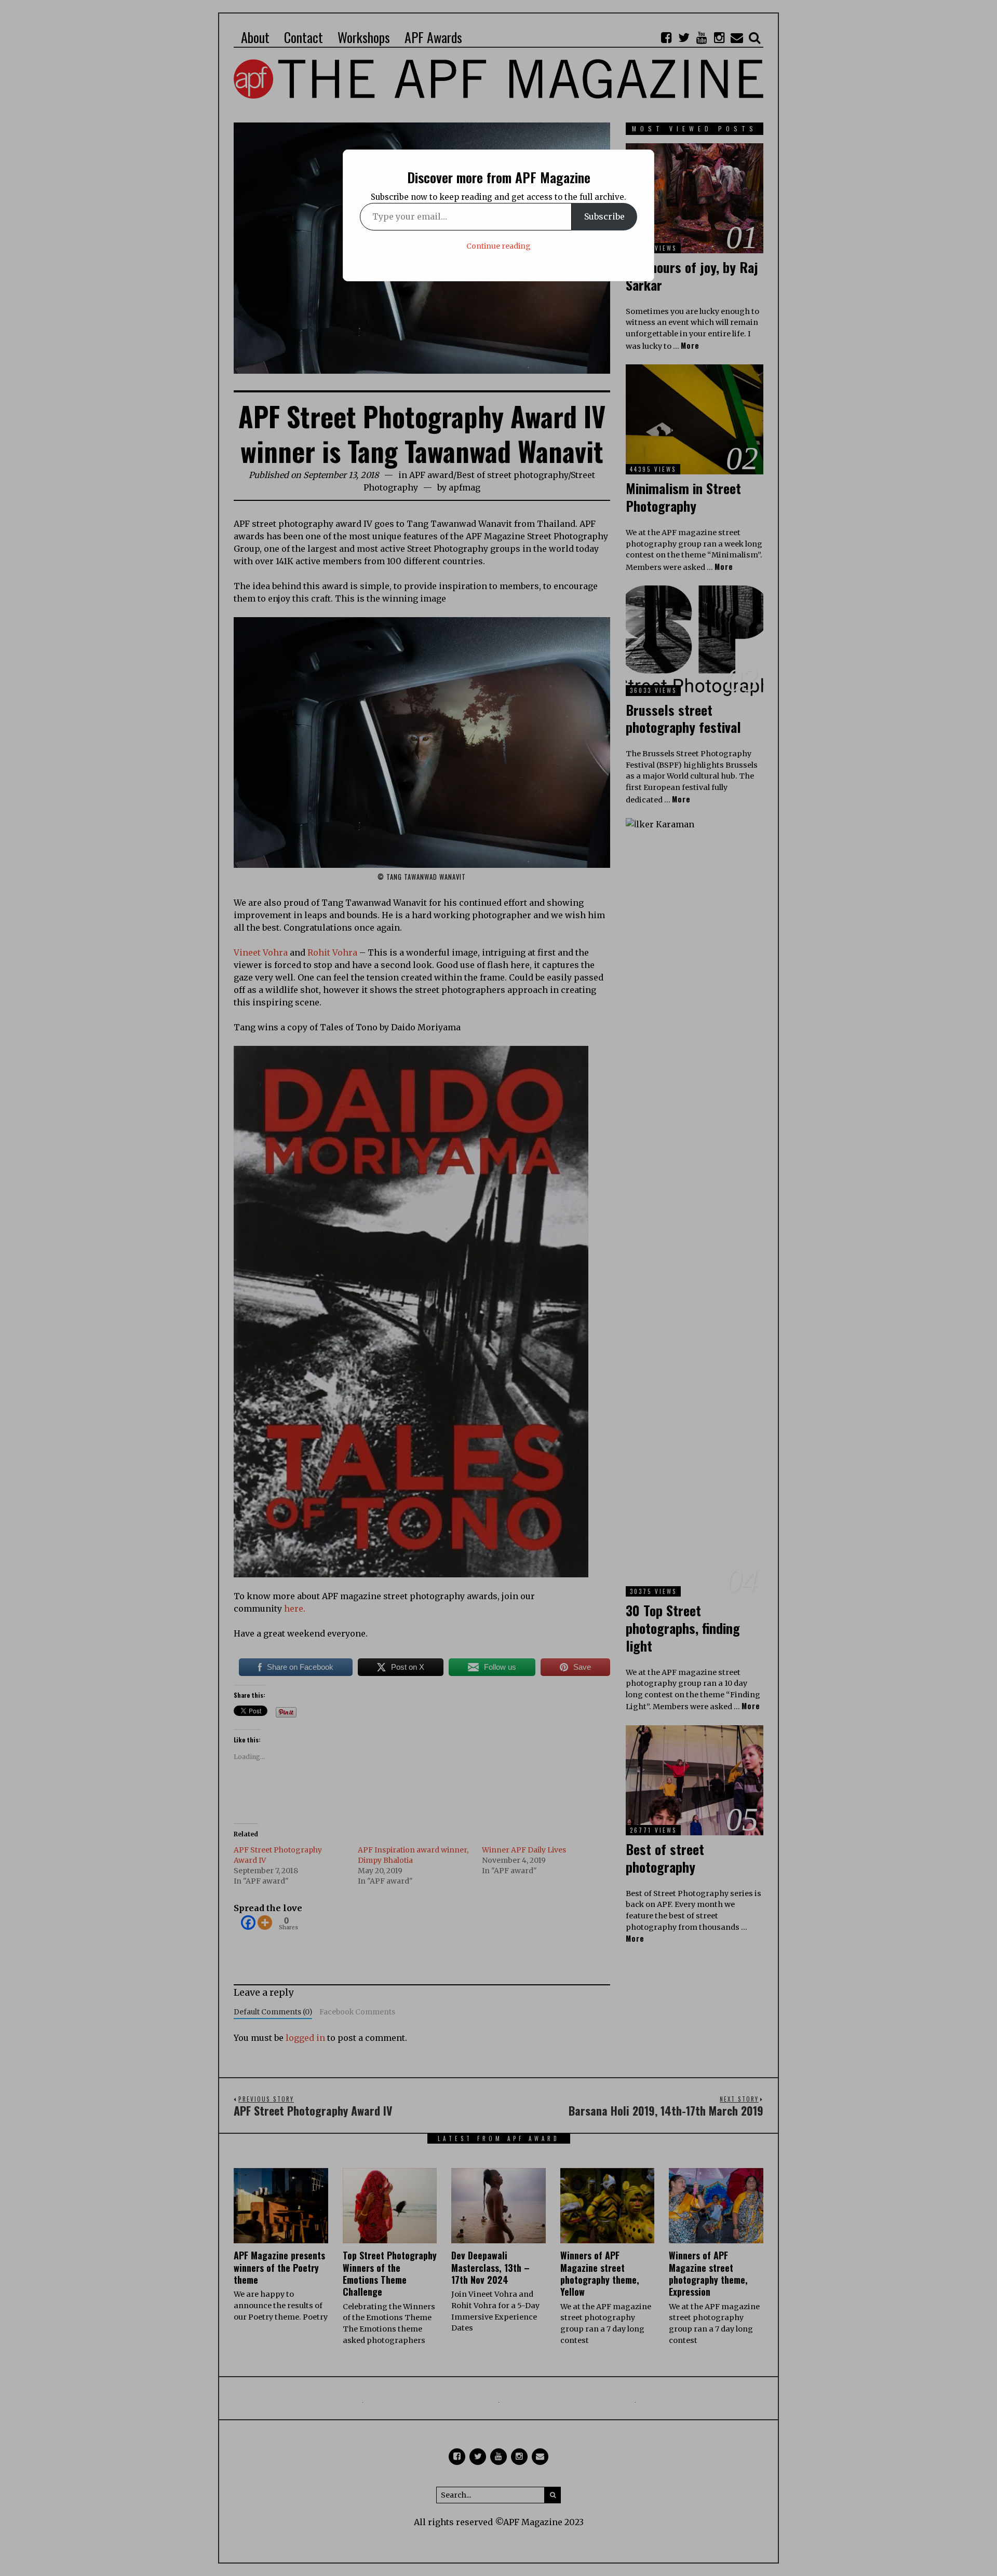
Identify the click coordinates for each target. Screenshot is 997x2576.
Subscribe (604, 216)
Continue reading (498, 246)
